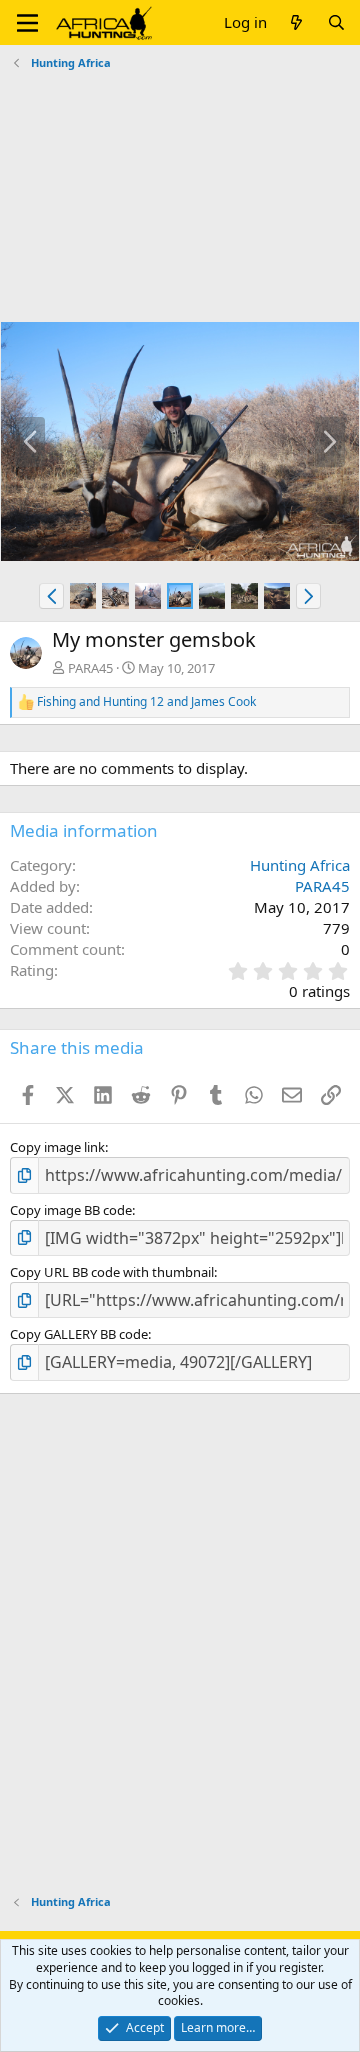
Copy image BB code (71, 1210)
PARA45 (90, 668)
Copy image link (57, 1147)
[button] (27, 23)
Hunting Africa (300, 865)
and (146, 702)
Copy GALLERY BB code (79, 1334)
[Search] (336, 22)
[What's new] (296, 22)
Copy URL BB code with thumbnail (112, 1272)
